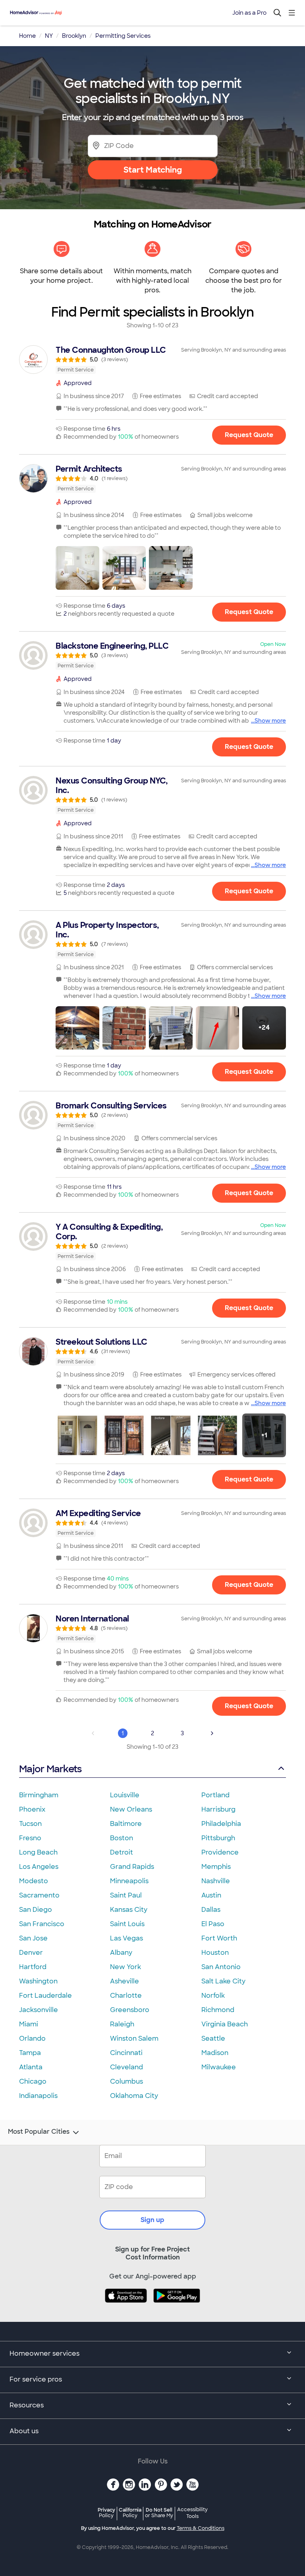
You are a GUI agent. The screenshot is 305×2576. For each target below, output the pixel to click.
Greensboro (130, 2010)
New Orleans (131, 1809)
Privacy (106, 2513)
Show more (270, 721)
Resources (27, 2405)
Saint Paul (126, 1895)
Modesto (34, 1881)
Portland (215, 1795)
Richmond (218, 2010)
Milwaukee (219, 2067)
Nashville (216, 1881)
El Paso (213, 1924)
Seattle (213, 2038)
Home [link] (27, 36)
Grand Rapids (132, 1867)
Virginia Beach (225, 2024)
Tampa (30, 2053)
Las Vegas (126, 1938)
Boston (122, 1838)
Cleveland (126, 2067)
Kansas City (129, 1910)
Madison (215, 2053)
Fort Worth (219, 1938)
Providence (220, 1852)
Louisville (125, 1795)
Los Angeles (39, 1867)
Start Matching (153, 170)
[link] (152, 360)
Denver (31, 1953)
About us (24, 2431)
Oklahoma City (134, 2096)
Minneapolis (129, 1881)
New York (125, 1967)
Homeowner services (44, 2353)
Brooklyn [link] (74, 36)
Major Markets (50, 1769)
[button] (77, 568)
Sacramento (39, 1895)
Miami (29, 2024)
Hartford (33, 1967)
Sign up (152, 2220)
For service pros (36, 2379)
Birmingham (39, 1795)
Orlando (32, 2038)
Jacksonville (39, 2010)
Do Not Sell (159, 2513)
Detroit (122, 1852)
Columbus (126, 2081)
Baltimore (126, 1824)
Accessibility (192, 2513)
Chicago (33, 2081)
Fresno (30, 1838)
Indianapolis (38, 2096)
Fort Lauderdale (45, 1996)
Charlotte (126, 1996)
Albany (121, 1953)
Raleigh (122, 2024)
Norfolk (213, 1996)
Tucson (30, 1824)
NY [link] (49, 36)
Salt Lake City (223, 1981)
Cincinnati (126, 2053)
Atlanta (31, 2067)
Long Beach (38, 1852)
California (130, 2513)
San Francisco (42, 1924)
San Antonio (221, 1967)
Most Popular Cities (39, 2132)
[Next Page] (212, 1733)
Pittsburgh (218, 1838)
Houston (215, 1953)
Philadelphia (221, 1824)
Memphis (216, 1867)
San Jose (33, 1938)
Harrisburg (218, 1809)
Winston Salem (134, 2038)
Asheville (125, 1981)
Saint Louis (127, 1924)
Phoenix (32, 1809)
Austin (211, 1895)
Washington (38, 1981)
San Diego (36, 1910)
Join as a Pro (249, 13)
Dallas (211, 1910)
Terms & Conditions (201, 2528)
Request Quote (249, 435)
